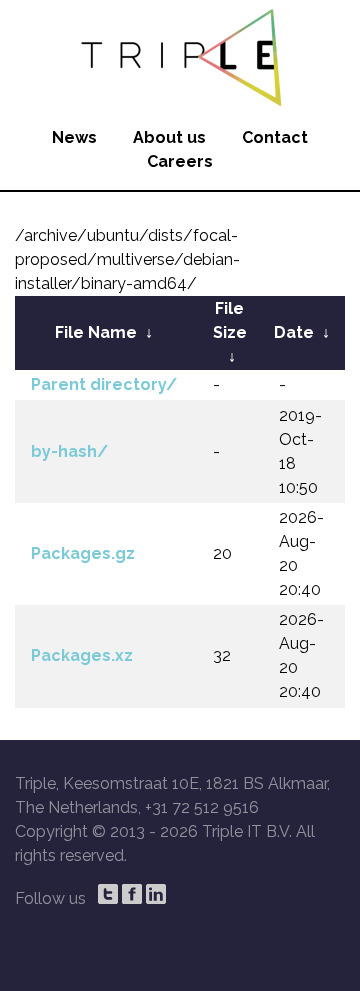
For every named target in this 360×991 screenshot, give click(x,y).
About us (169, 137)
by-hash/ (69, 451)
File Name (96, 332)
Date (294, 332)
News (74, 137)
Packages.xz (82, 655)
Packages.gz (83, 553)
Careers (180, 161)
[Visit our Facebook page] (132, 894)
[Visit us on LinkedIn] (156, 894)
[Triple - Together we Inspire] (180, 55)
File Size (230, 320)
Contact (275, 137)
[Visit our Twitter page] (108, 894)
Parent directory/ (104, 384)
